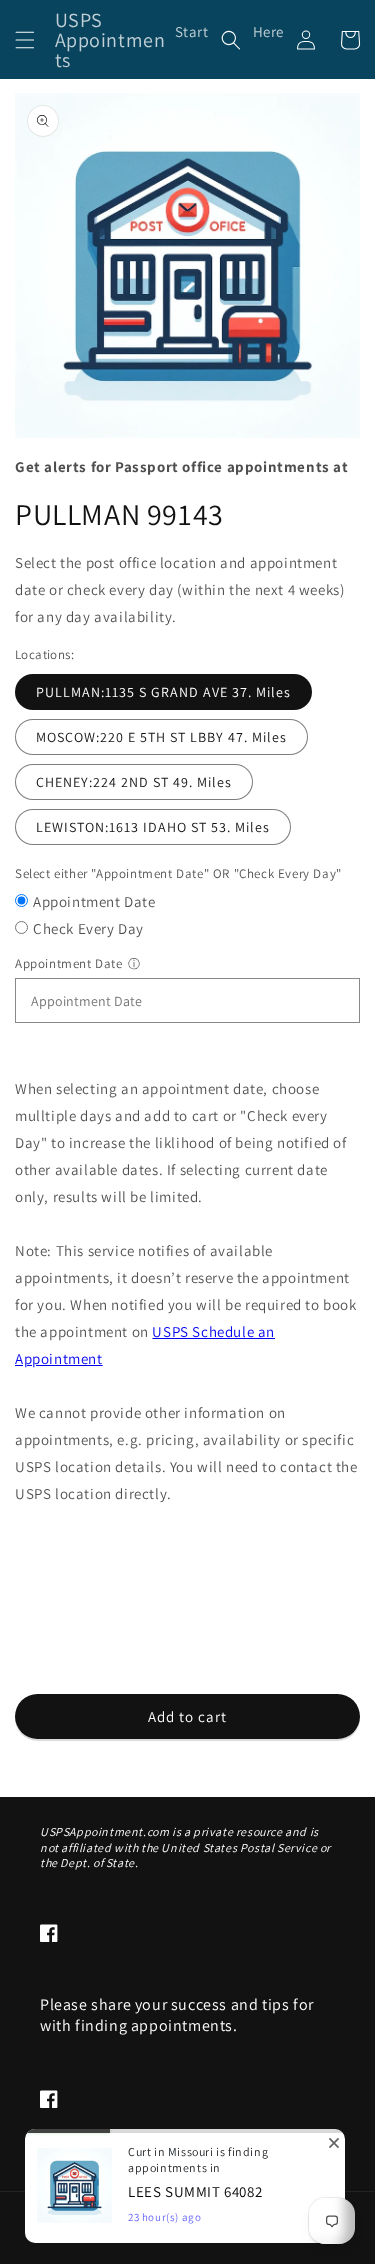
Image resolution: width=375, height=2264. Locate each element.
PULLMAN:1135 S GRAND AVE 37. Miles (163, 692)
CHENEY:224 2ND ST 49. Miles (134, 782)
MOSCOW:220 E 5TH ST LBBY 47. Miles (161, 737)
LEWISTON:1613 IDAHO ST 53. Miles (153, 827)
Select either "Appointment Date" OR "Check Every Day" (178, 873)
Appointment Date (94, 901)
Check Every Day (88, 928)
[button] (25, 40)
